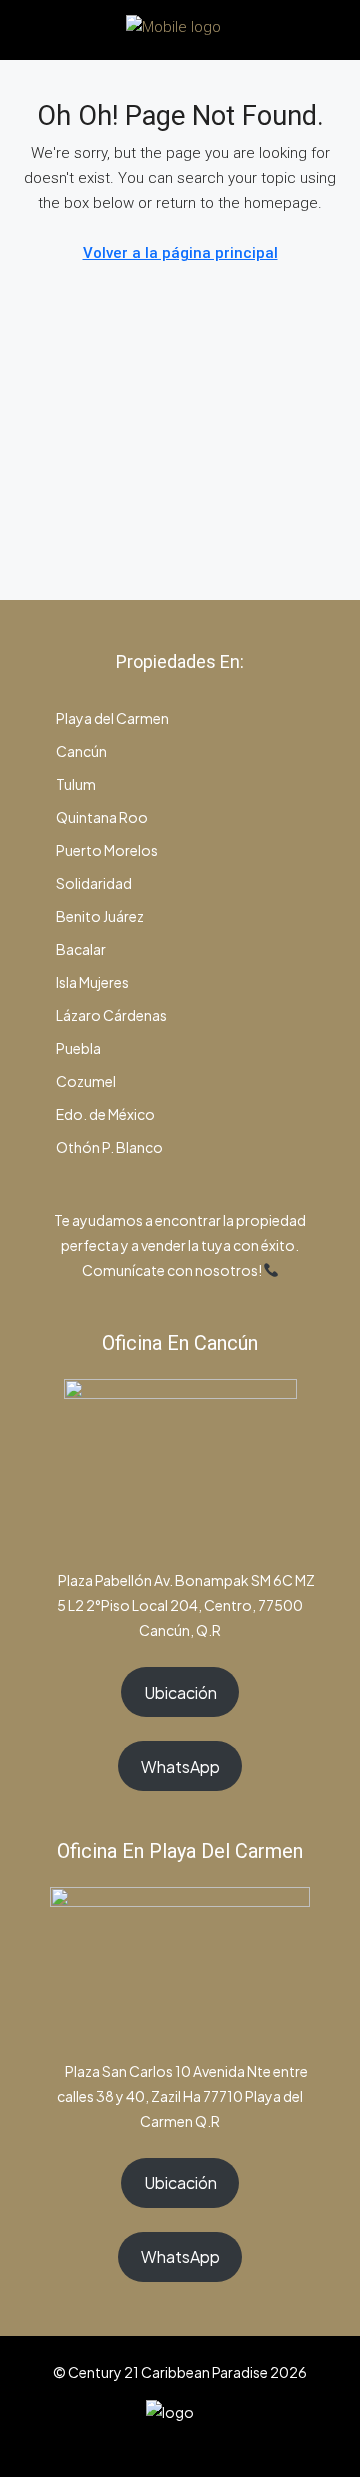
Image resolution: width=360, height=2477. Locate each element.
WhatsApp (180, 1766)
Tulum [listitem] (75, 784)
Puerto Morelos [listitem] (106, 850)
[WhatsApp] (197, 2440)
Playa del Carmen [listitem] (111, 718)
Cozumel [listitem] (85, 1081)
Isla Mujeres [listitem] (91, 982)
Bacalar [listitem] (80, 949)
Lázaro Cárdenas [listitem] (110, 1015)
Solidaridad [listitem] (93, 883)
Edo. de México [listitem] (104, 1114)
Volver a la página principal (180, 253)
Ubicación (180, 1692)
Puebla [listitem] (77, 1048)
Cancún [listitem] (80, 751)
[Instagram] (162, 2440)
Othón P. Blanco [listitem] (108, 1147)
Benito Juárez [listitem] (99, 916)
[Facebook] (127, 2440)
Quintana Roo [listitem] (101, 817)
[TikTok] (232, 2440)
